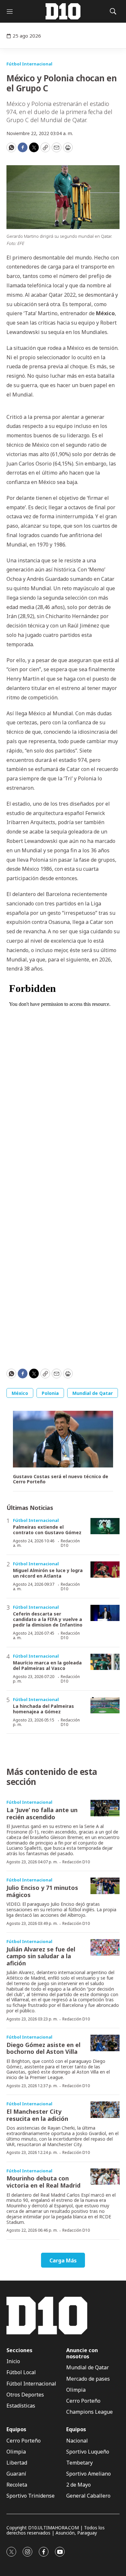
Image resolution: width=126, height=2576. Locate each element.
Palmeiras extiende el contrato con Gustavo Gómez (47, 1530)
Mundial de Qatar (93, 1393)
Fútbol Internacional (29, 64)
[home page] (63, 11)
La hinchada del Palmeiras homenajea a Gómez (43, 1709)
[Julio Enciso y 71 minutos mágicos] (105, 1886)
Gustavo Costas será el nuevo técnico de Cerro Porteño (61, 1479)
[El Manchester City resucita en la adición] (105, 2110)
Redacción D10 (70, 1543)
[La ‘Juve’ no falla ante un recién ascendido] (105, 1808)
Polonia (50, 1393)
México (20, 1393)
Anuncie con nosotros (82, 2353)
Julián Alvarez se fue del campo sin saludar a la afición (41, 1956)
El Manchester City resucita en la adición (37, 2115)
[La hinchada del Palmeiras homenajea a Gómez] (105, 1705)
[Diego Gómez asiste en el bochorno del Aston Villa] (105, 2043)
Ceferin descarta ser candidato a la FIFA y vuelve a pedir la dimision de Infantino (48, 1619)
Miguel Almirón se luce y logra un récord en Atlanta (48, 1573)
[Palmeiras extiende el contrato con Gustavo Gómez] (105, 1526)
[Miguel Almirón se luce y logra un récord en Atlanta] (105, 1570)
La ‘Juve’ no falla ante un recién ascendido (42, 1813)
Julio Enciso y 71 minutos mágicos (42, 1891)
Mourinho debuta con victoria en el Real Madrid (43, 2182)
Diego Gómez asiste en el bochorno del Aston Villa (43, 2048)
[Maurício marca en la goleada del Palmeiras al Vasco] (105, 1662)
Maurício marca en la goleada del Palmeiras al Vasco (47, 1665)
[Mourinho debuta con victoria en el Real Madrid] (105, 2177)
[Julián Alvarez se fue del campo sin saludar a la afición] (105, 1947)
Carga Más (63, 2260)
